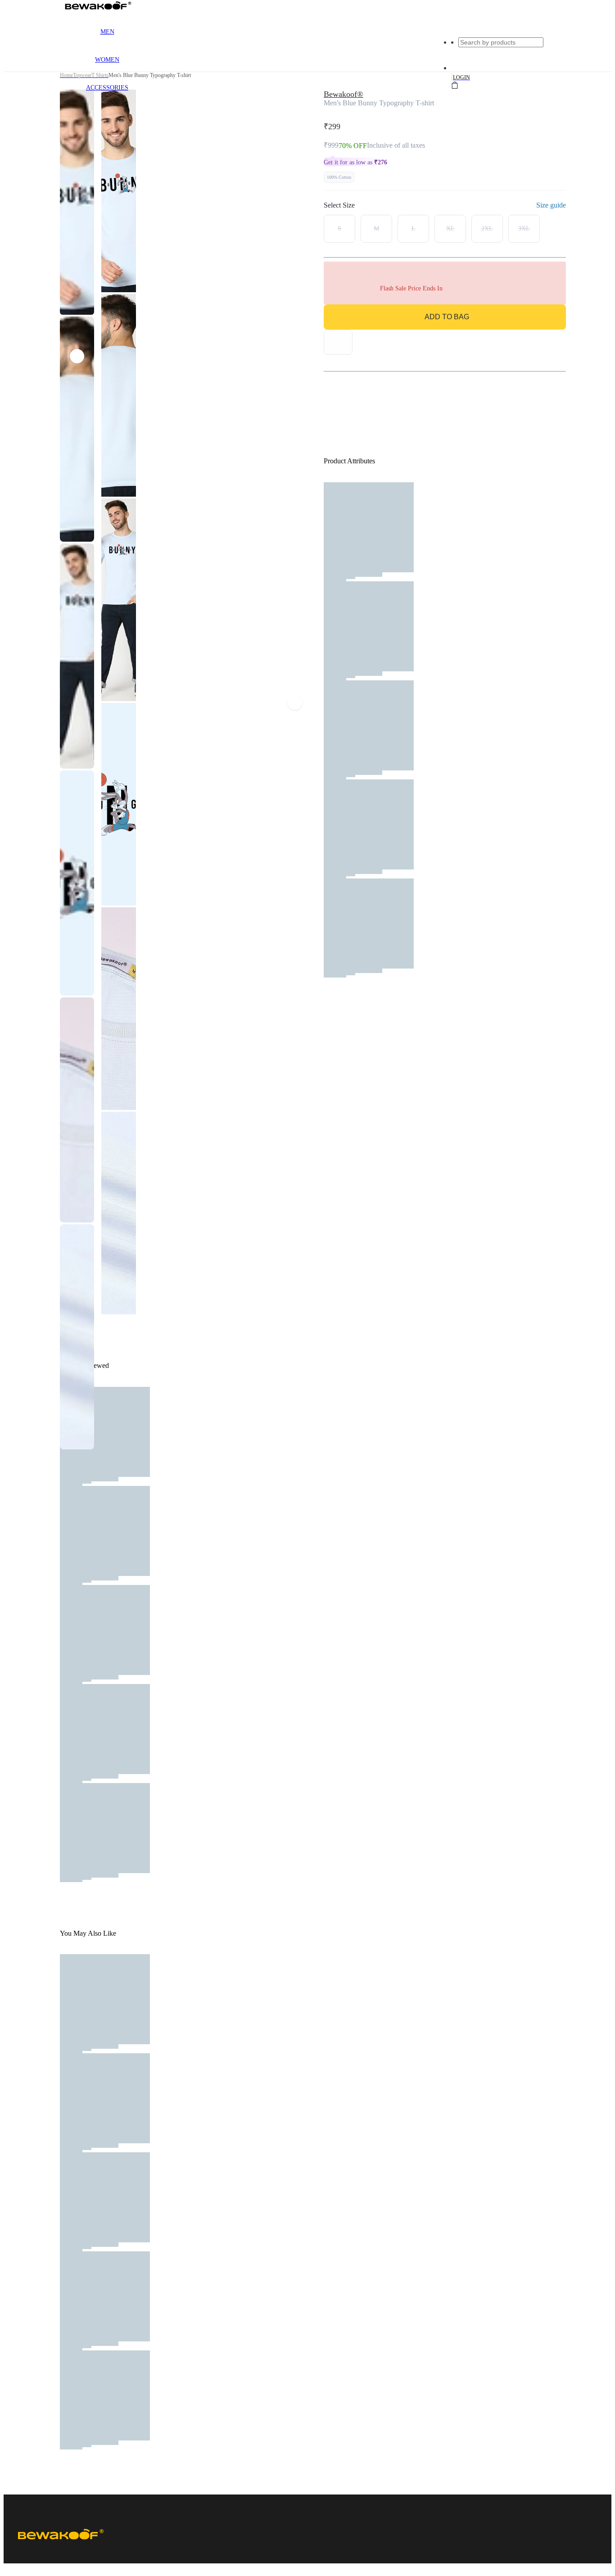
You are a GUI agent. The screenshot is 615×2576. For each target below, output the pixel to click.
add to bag (447, 317)
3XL (524, 229)
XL (450, 229)
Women (107, 60)
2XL (487, 229)
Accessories (107, 88)
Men (107, 32)
